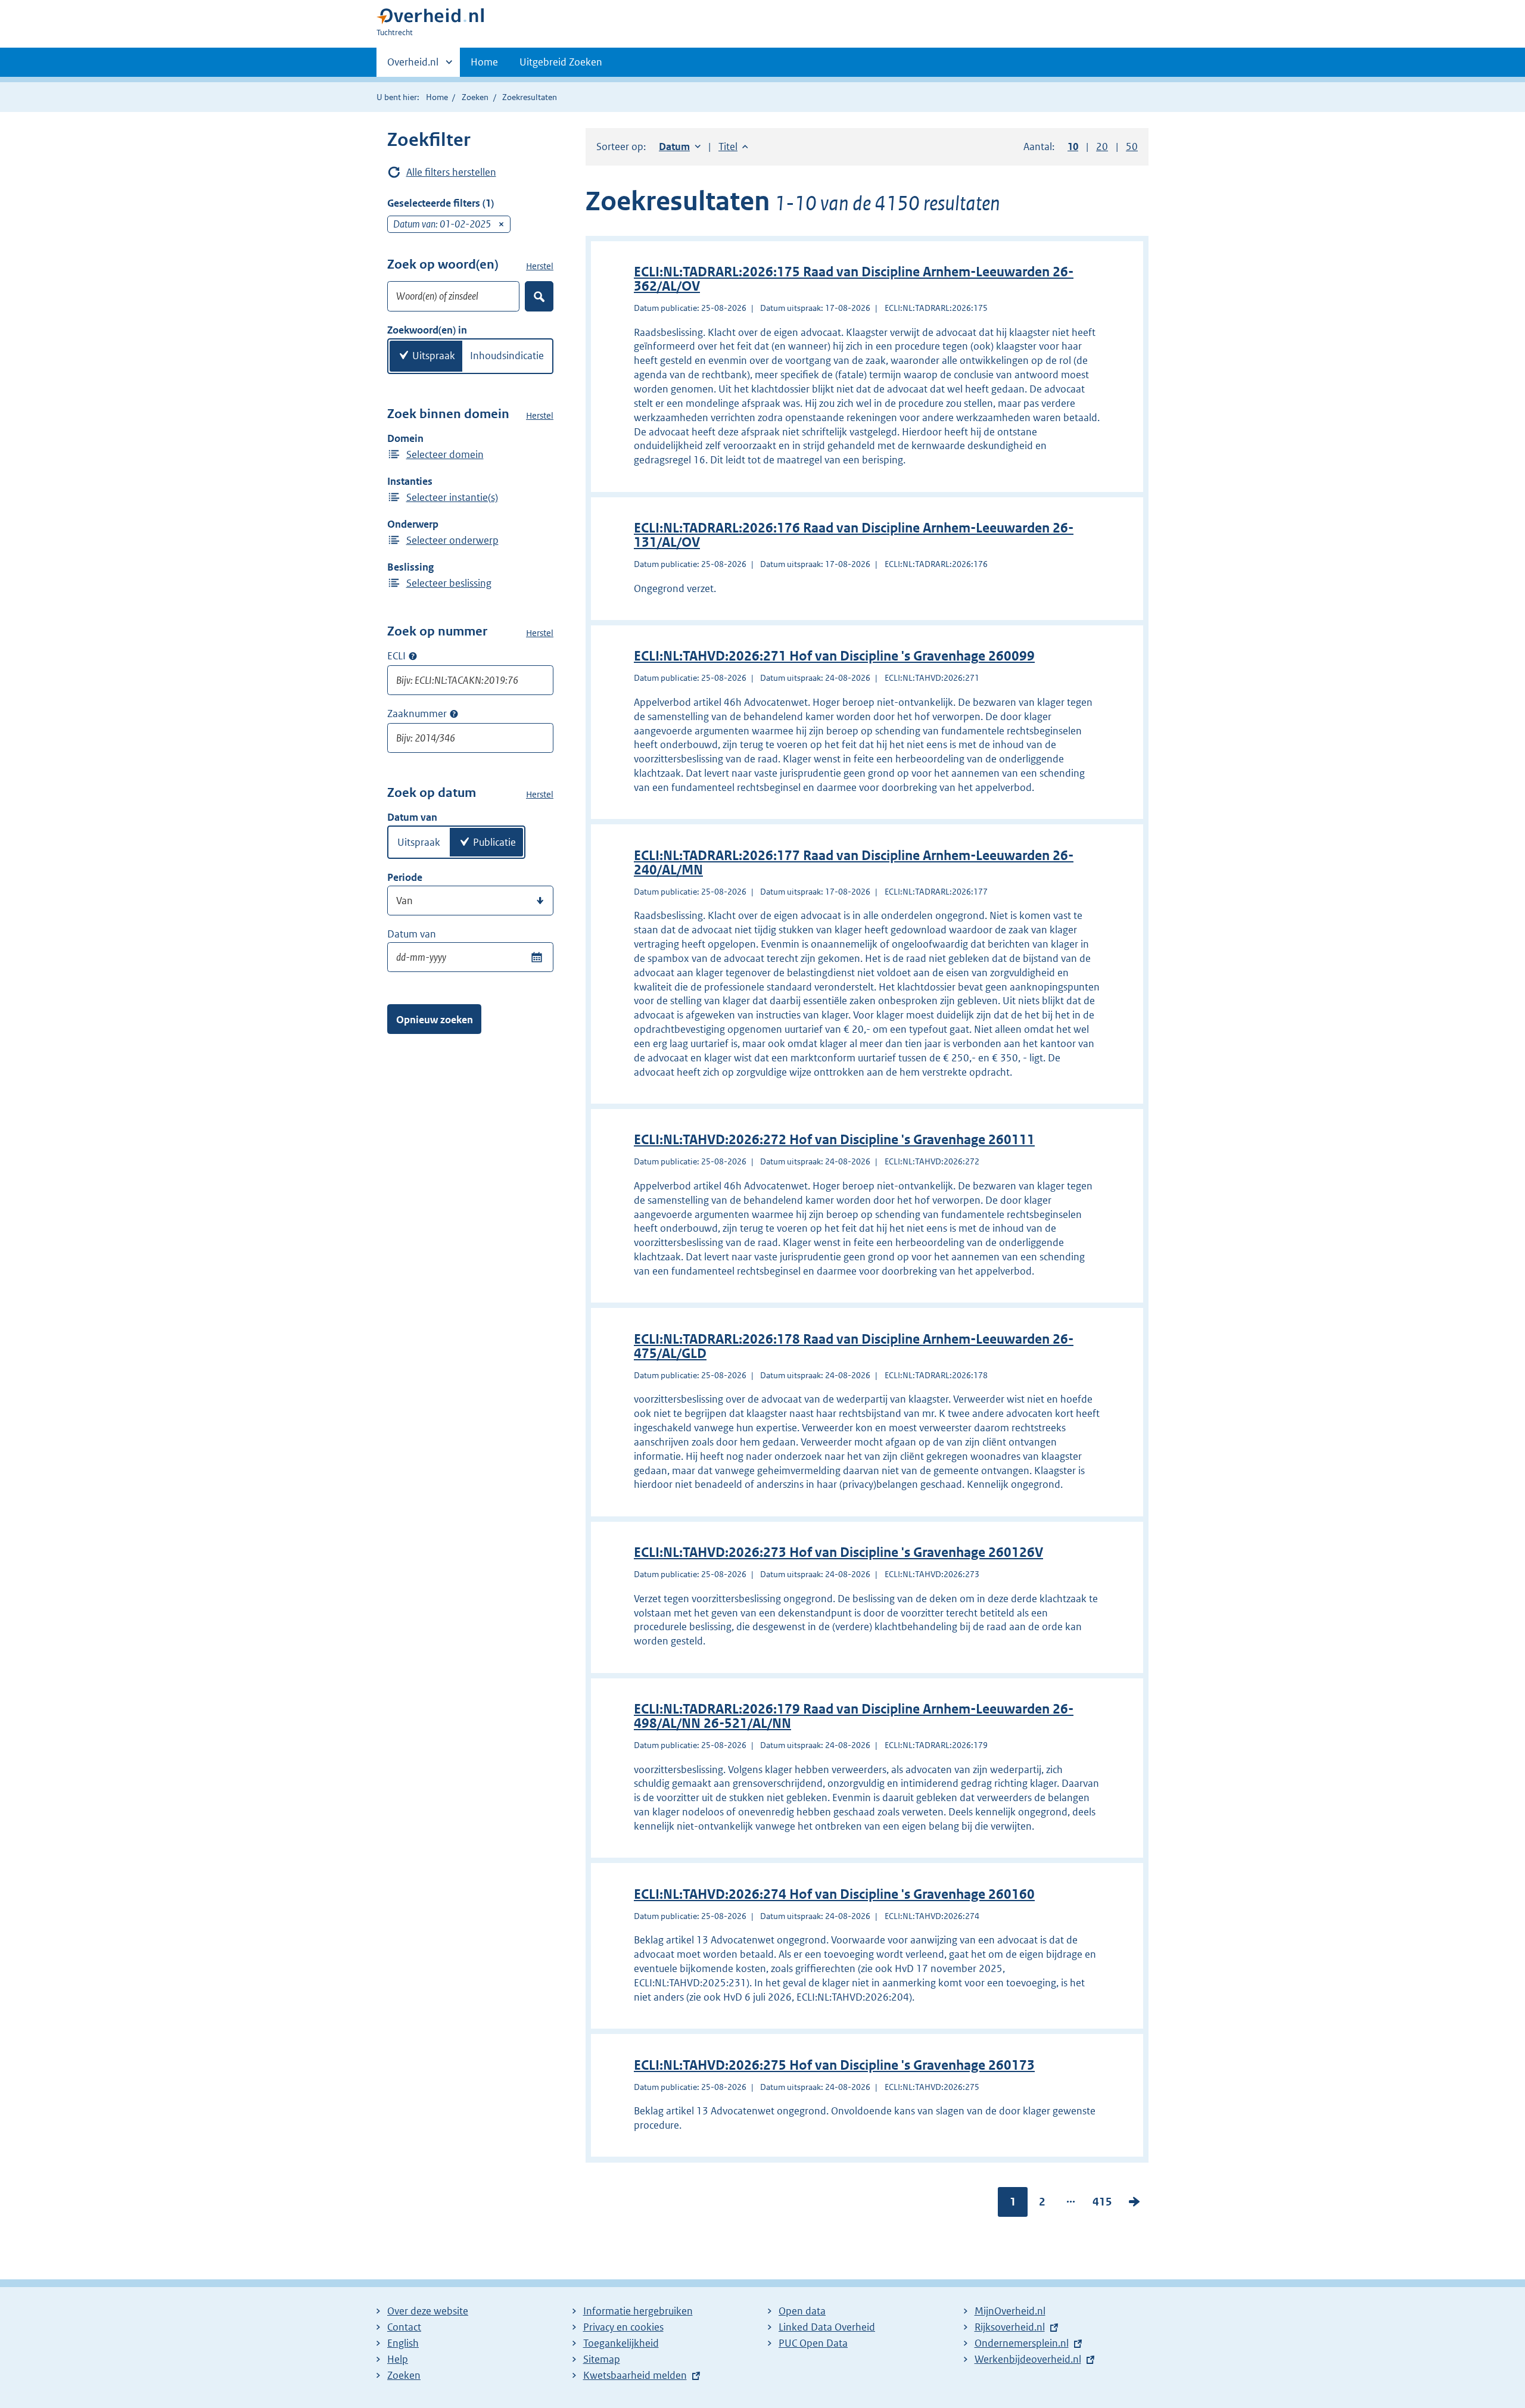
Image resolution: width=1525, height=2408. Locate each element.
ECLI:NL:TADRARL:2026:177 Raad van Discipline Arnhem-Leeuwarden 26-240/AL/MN (854, 863)
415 (1102, 2204)
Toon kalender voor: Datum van (536, 957)
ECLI (396, 656)
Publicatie (494, 842)
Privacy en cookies (623, 2327)
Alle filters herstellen (451, 172)
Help (398, 2359)
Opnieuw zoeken (435, 1020)
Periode (405, 877)
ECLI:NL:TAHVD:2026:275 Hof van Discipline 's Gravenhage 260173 (834, 2065)
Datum (680, 147)
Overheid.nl (413, 66)
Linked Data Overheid (827, 2327)
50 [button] (1132, 147)
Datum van (412, 934)
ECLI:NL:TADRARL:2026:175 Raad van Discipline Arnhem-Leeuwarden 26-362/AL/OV (854, 279)
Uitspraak (434, 356)
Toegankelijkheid (621, 2343)
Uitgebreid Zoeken (561, 62)
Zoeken (475, 97)
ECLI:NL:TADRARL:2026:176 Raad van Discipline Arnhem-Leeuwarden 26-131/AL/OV (854, 535)
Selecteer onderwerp (452, 540)
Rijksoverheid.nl (1010, 2327)
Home (484, 62)
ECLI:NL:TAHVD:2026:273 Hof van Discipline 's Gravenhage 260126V (838, 1552)
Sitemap (602, 2359)
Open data (802, 2311)
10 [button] (1073, 147)
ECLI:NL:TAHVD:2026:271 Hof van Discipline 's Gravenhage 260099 (834, 656)
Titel (733, 147)
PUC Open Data (813, 2343)
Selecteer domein (445, 454)
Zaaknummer (417, 714)
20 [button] (1102, 147)
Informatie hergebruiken (638, 2311)
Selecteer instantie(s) (452, 497)
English (403, 2343)
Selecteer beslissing (449, 583)
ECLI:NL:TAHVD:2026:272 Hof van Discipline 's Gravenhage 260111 (834, 1140)
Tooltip (413, 656)
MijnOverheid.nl (1010, 2311)
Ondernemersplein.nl (1022, 2343)
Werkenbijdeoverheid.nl (1028, 2359)
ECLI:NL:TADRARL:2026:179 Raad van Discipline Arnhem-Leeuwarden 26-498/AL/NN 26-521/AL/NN (854, 1716)
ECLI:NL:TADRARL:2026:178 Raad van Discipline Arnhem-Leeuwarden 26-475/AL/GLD (854, 1346)
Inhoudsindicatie (507, 356)
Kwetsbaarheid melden (635, 2375)
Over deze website (428, 2311)
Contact (404, 2327)
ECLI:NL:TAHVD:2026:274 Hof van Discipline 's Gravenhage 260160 (834, 1894)
